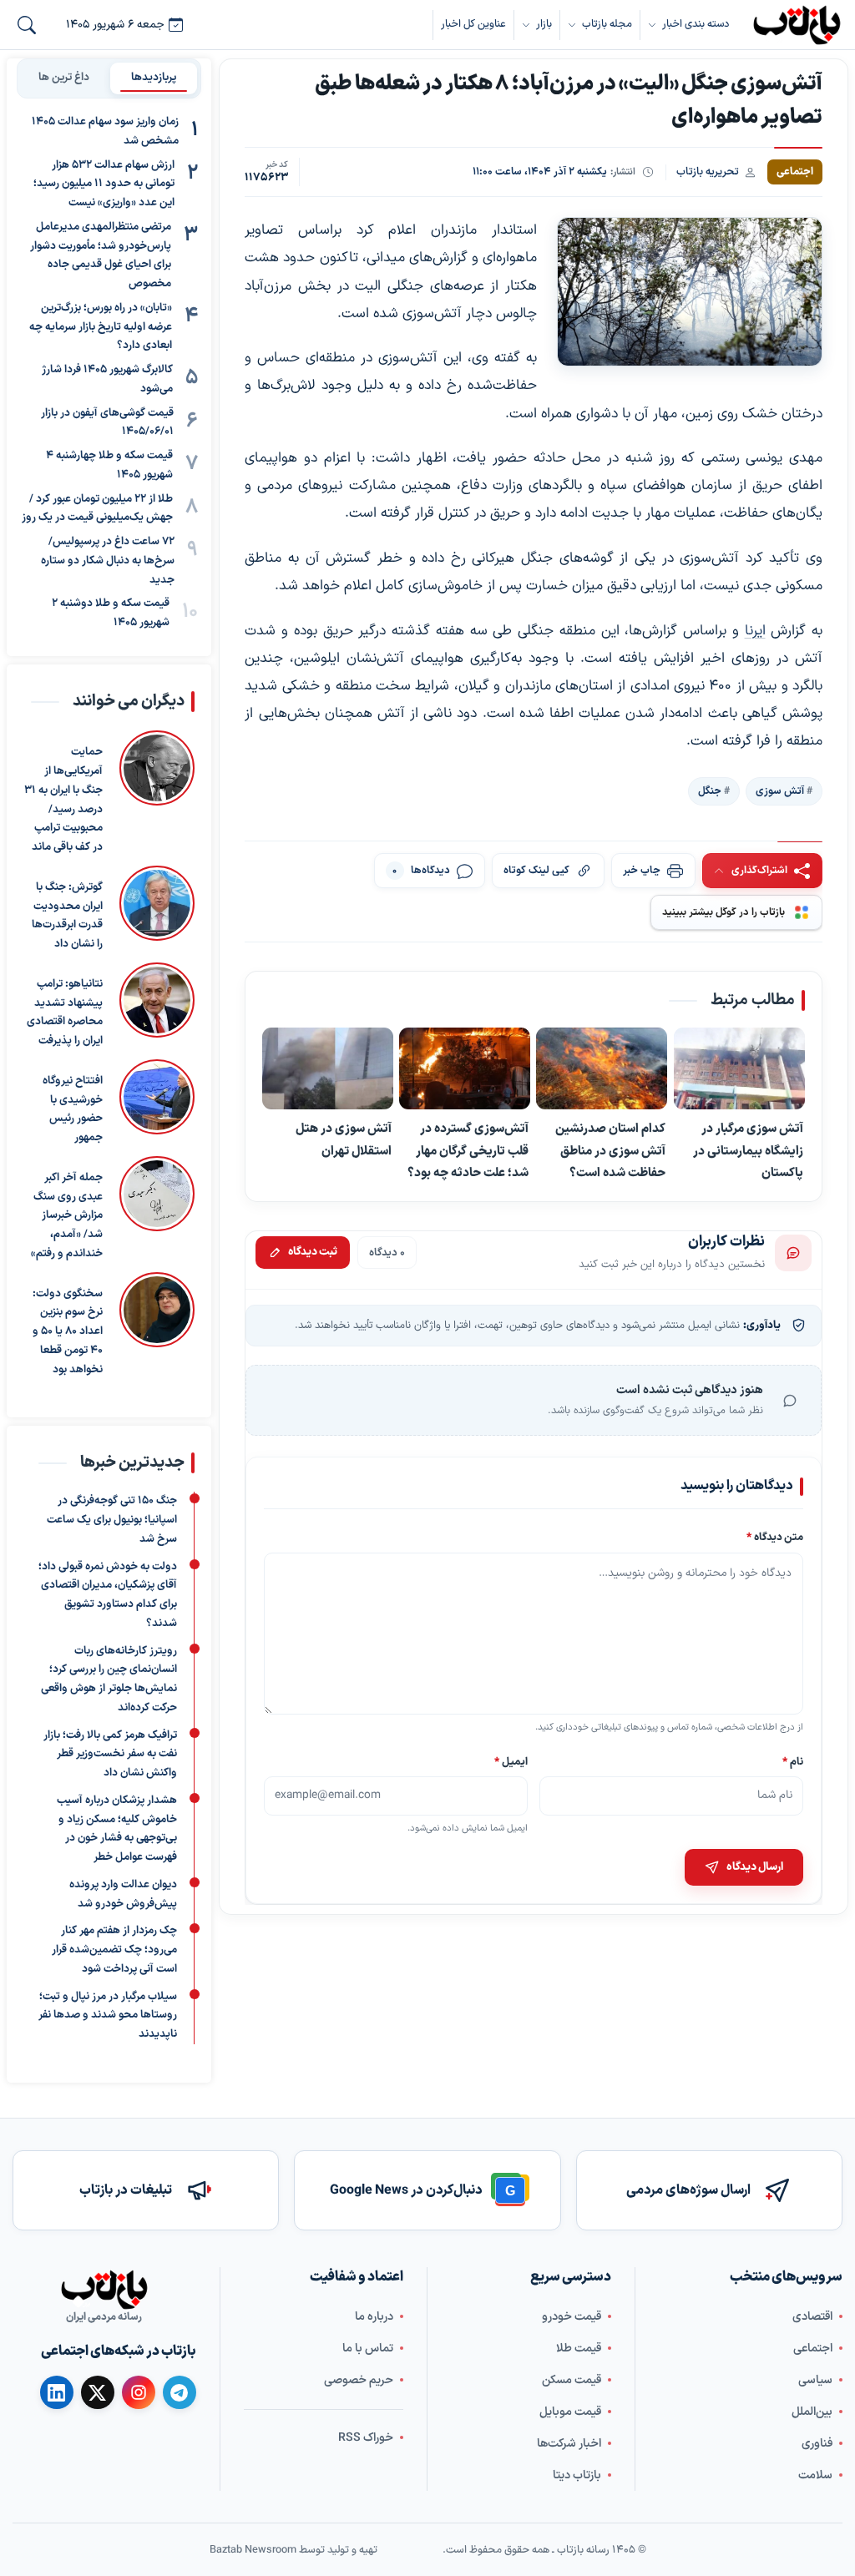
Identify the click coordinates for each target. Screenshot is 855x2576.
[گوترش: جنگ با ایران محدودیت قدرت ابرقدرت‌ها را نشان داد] (157, 910)
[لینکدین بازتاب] (57, 2392)
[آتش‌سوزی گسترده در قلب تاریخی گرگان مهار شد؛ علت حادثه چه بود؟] (465, 1070)
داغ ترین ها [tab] (64, 78)
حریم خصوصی (359, 2379)
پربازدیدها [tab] (154, 78)
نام (793, 1762)
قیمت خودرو (572, 2316)
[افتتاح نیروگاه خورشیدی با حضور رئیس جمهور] (157, 1104)
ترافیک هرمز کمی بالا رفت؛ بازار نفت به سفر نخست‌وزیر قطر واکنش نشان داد (110, 1755)
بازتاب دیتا (577, 2475)
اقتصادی (812, 2316)
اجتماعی (813, 2348)
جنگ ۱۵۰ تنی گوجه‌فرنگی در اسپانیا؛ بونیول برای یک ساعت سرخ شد (112, 1520)
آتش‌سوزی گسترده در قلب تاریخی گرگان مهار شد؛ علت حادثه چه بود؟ (469, 1152)
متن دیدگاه (775, 1537)
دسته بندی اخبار (696, 24)
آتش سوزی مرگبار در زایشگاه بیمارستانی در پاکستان (748, 1152)
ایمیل (511, 1762)
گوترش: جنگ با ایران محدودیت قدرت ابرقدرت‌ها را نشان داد (67, 916)
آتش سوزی (780, 791)
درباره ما (374, 2316)
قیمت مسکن (572, 2379)
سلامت (815, 2475)
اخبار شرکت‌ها (569, 2443)
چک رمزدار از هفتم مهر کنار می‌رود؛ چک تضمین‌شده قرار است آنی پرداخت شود (114, 1950)
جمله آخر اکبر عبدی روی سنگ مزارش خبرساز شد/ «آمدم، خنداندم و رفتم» (67, 1216)
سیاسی (815, 2379)
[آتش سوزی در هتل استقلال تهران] (328, 1070)
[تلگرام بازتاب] (180, 2392)
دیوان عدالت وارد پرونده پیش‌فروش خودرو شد (123, 1894)
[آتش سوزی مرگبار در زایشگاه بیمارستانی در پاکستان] (739, 1070)
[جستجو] (27, 25)
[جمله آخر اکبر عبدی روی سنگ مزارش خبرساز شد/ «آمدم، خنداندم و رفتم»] (157, 1210)
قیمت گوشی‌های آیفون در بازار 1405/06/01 (107, 423)
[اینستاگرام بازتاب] (139, 2392)
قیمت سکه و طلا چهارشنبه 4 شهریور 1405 (109, 465)
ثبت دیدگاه (313, 1252)
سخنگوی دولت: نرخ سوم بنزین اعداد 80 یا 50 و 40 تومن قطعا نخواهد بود (68, 1331)
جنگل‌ (710, 791)
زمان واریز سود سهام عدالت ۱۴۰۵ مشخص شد (105, 131)
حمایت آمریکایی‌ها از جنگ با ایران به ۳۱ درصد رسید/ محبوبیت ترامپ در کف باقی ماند (63, 800)
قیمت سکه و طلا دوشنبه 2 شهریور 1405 (111, 613)
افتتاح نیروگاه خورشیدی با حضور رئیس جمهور (73, 1109)
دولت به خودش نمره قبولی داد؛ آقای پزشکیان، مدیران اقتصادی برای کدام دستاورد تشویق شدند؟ (108, 1595)
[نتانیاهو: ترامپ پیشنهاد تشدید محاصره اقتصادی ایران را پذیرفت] (157, 1007)
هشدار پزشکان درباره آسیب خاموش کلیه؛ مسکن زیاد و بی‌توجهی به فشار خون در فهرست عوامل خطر (117, 1829)
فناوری (817, 2443)
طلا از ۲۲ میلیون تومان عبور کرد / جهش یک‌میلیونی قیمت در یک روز (97, 509)
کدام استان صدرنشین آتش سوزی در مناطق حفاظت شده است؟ (611, 1152)
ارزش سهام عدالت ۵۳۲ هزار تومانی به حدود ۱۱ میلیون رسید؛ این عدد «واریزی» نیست (104, 184)
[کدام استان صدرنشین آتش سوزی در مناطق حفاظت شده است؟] (602, 1070)
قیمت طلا (579, 2348)
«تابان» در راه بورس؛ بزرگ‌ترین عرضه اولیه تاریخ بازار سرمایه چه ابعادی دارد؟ (101, 327)
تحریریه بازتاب (708, 172)
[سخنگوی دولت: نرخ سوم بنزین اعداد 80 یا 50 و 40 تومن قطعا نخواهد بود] (157, 1325)
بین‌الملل (812, 2411)
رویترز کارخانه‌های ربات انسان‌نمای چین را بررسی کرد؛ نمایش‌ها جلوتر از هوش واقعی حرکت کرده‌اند (109, 1679)
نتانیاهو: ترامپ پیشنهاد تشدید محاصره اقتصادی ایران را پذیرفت (65, 1013)
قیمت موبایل (570, 2411)
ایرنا (755, 631)
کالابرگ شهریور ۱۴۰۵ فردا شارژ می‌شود (107, 379)
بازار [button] (544, 24)
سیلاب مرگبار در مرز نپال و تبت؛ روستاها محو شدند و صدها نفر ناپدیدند (108, 2016)
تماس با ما (368, 2348)
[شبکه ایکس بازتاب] (98, 2392)
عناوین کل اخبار (473, 24)
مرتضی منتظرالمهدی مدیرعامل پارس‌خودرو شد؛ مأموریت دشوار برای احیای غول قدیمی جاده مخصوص (101, 255)
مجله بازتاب (607, 24)
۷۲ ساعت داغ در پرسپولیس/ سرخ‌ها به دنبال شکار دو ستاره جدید (108, 561)
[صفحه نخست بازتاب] (104, 2290)
